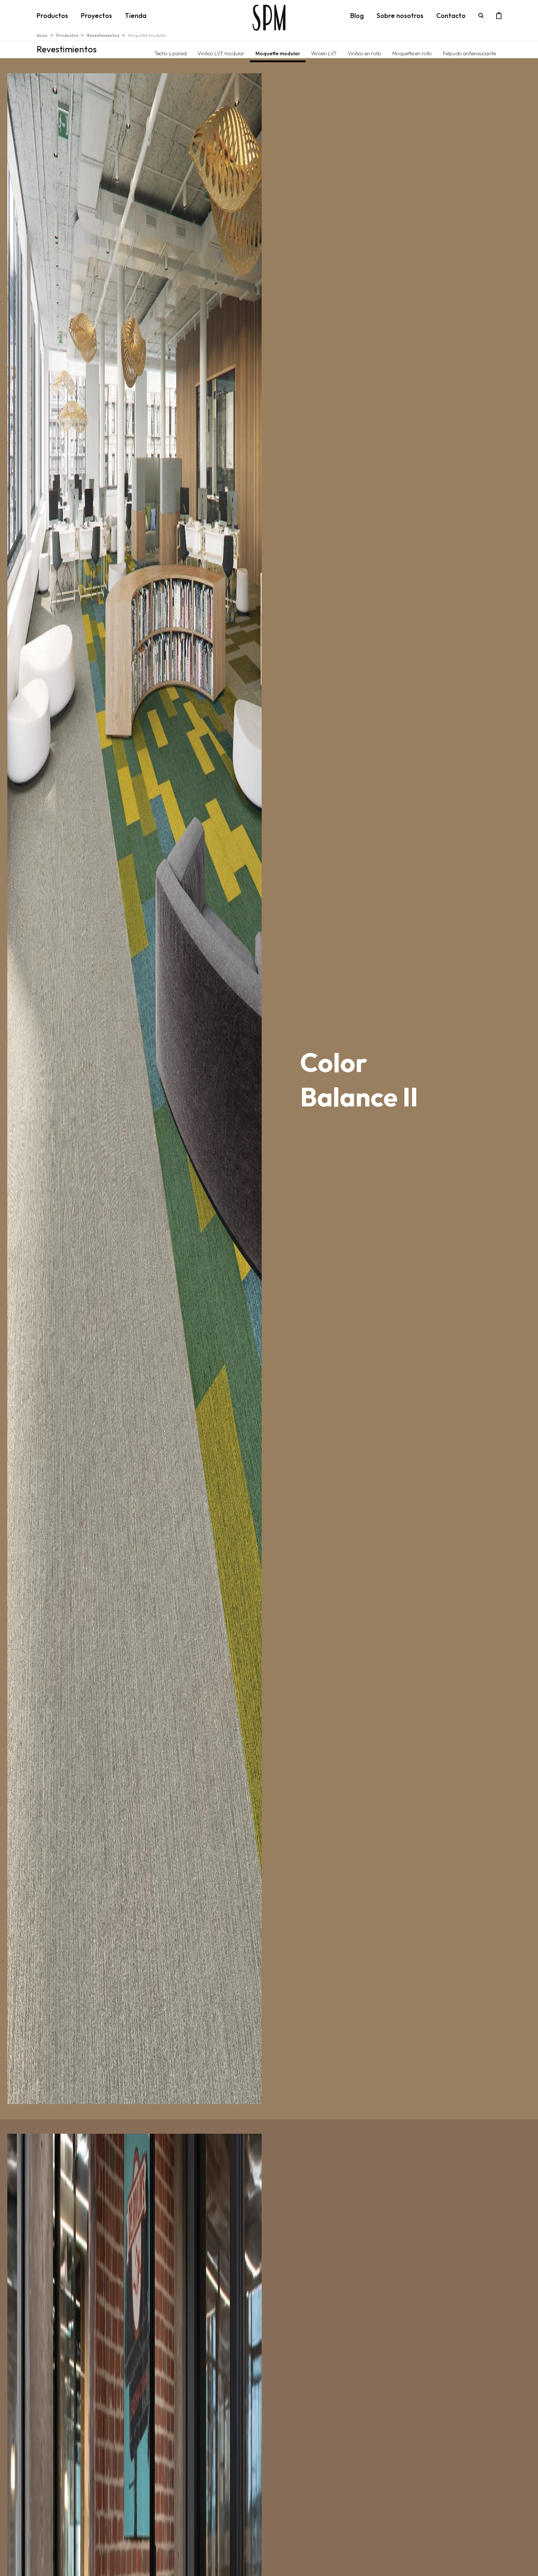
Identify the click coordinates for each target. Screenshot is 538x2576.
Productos (52, 16)
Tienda (136, 16)
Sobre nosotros (400, 16)
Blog (357, 16)
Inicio (42, 35)
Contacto (451, 16)
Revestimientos (103, 35)
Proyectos (96, 16)
